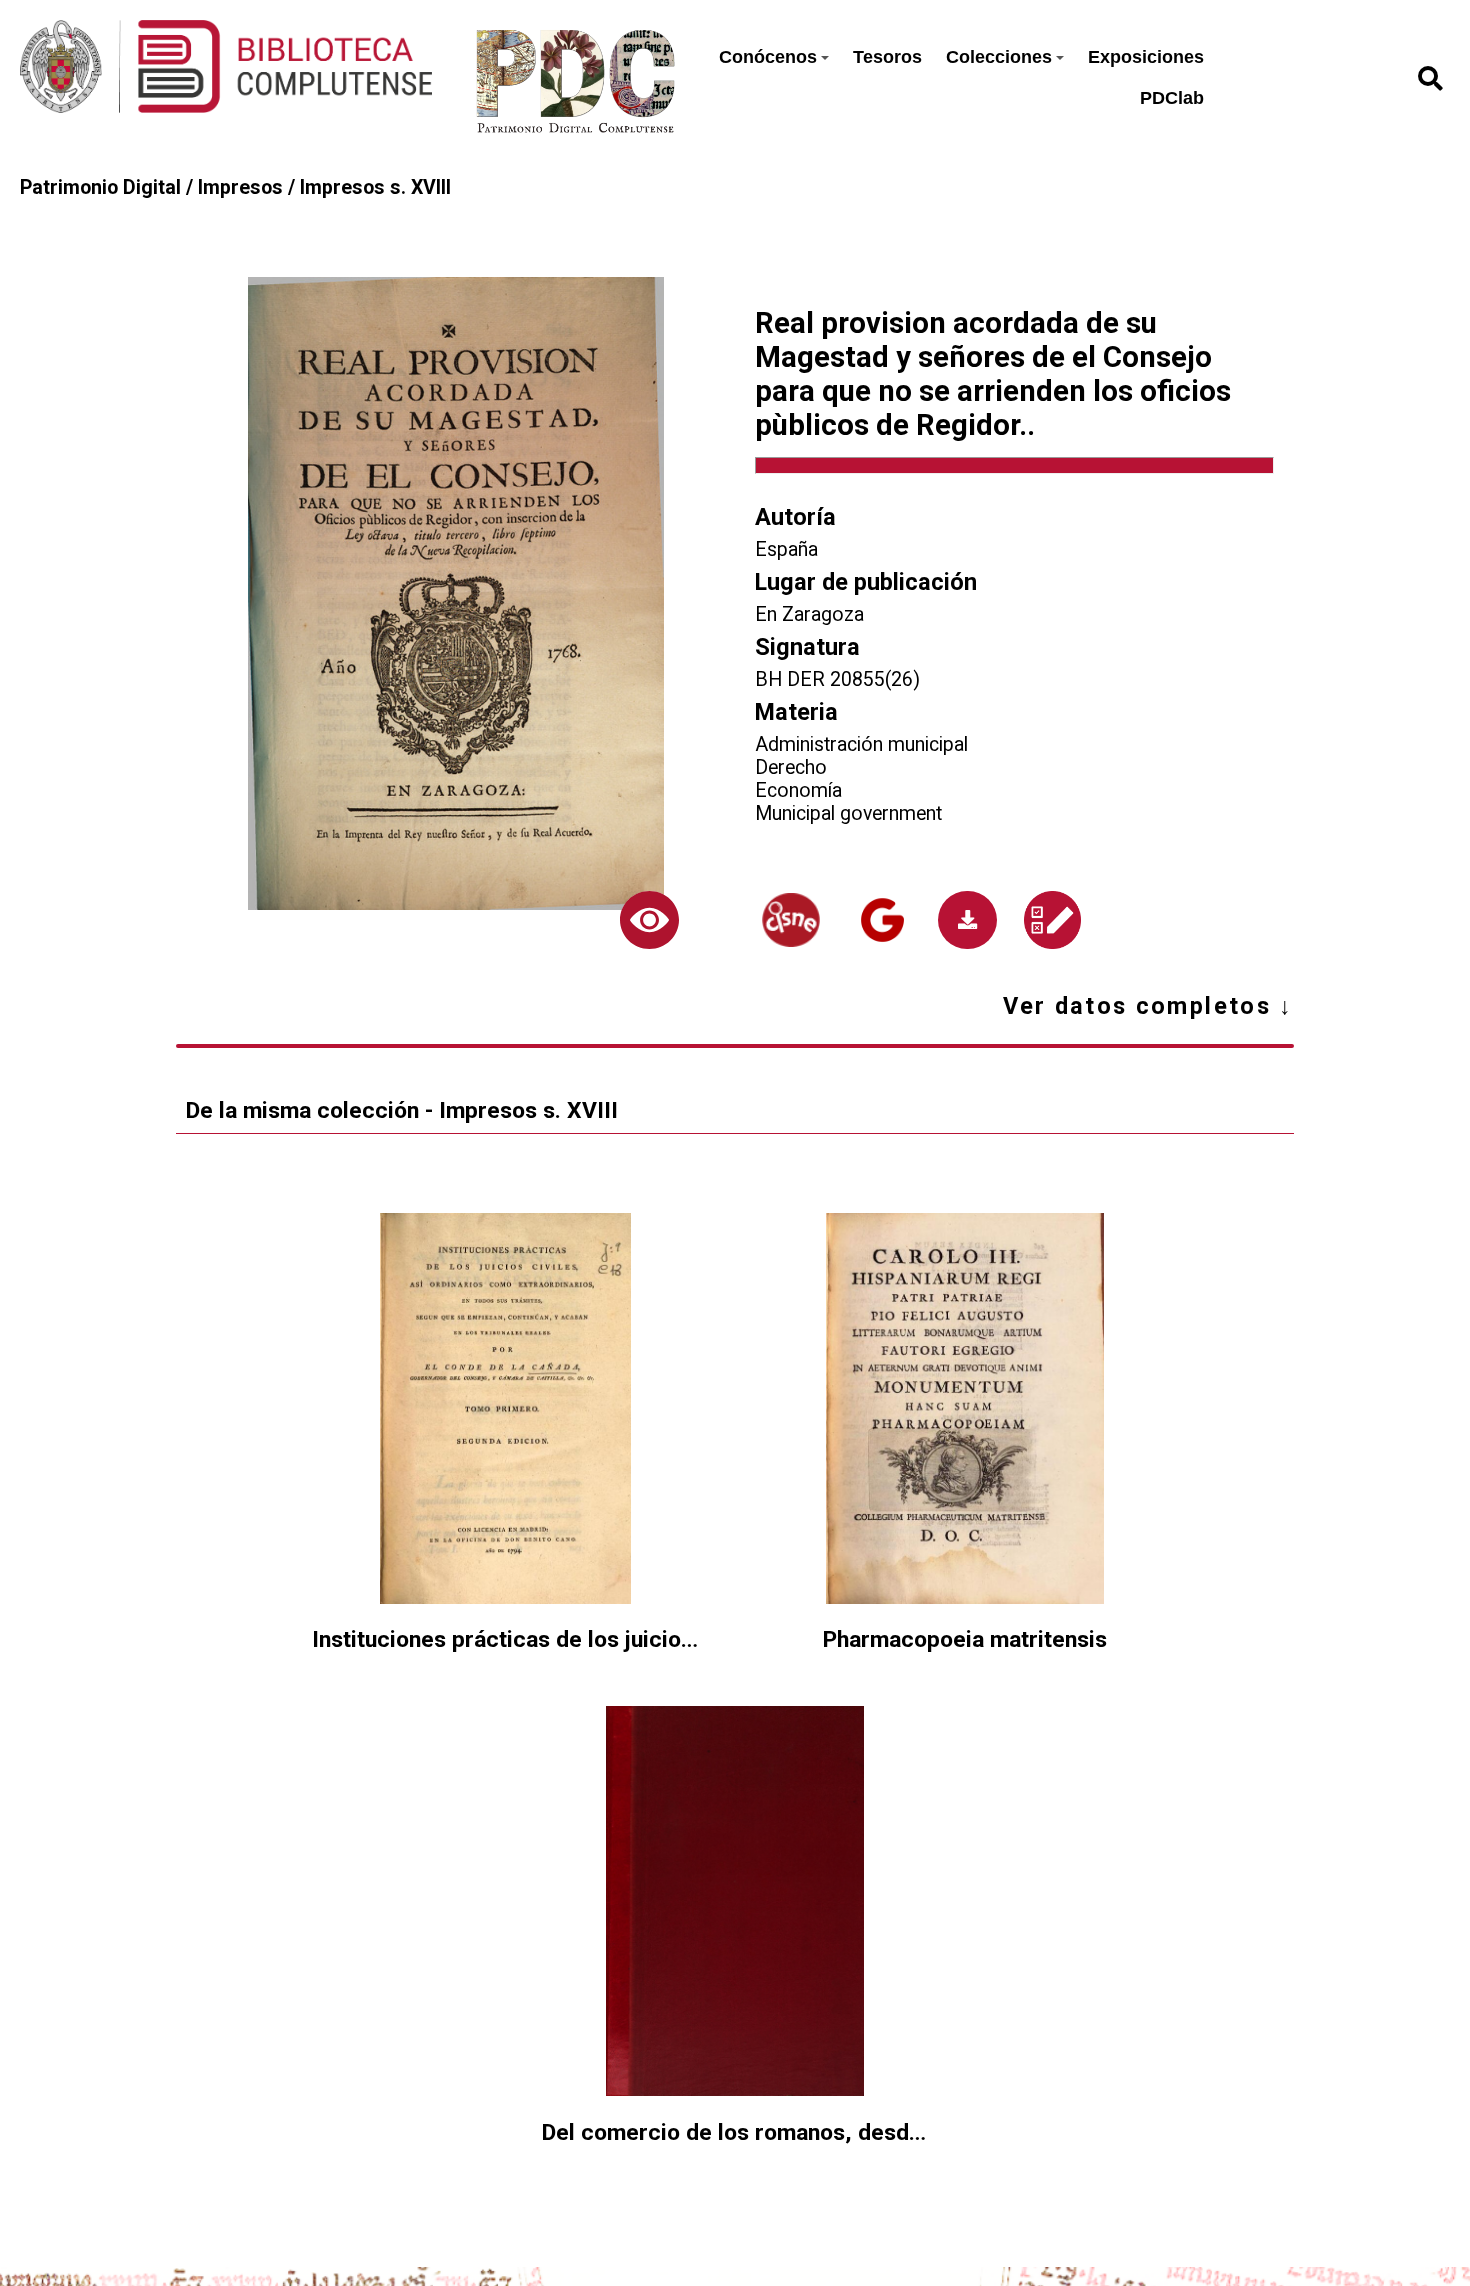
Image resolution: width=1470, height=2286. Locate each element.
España (786, 549)
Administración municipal (861, 744)
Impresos (240, 187)
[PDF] (967, 920)
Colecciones (999, 57)
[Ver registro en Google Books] (882, 920)
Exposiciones (1146, 57)
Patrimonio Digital (100, 187)
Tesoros (887, 57)
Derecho (791, 767)
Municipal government (848, 813)
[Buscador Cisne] (791, 920)
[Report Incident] (1052, 920)
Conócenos (768, 57)
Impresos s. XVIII (375, 187)
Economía (798, 790)
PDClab (1172, 98)
